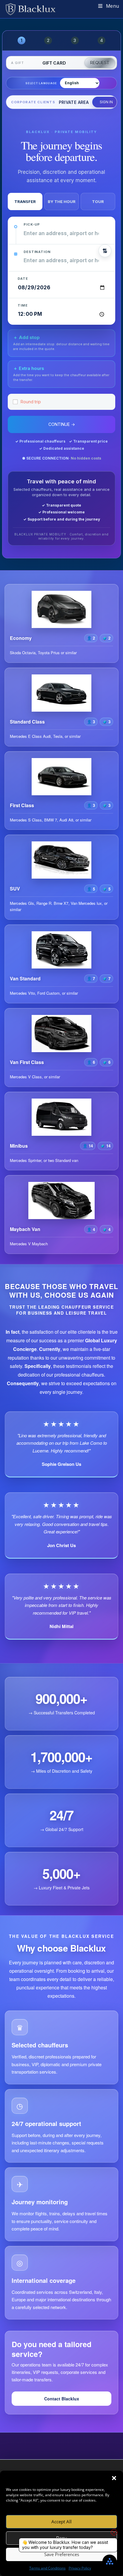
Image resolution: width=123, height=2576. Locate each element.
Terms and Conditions (47, 2568)
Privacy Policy (80, 2568)
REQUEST (100, 63)
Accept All (61, 2522)
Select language (41, 83)
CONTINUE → (62, 424)
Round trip (31, 402)
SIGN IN (106, 102)
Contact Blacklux (62, 2399)
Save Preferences (62, 2554)
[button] (114, 2478)
